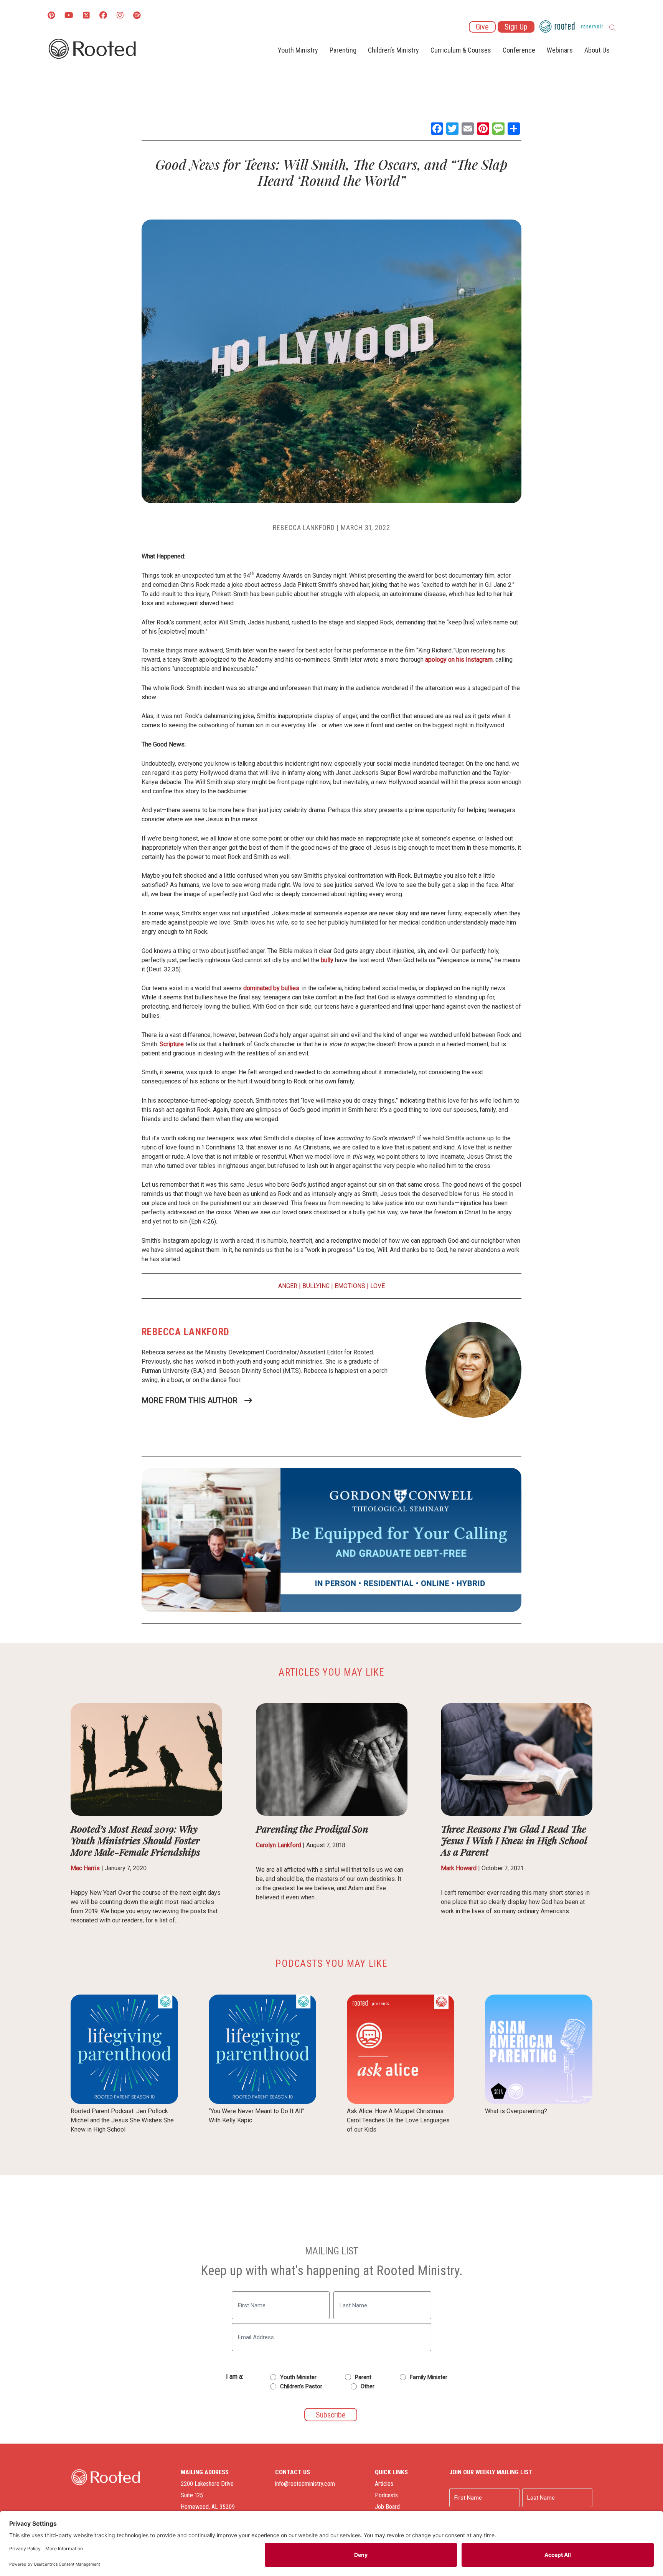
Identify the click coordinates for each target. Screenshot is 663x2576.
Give (482, 27)
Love (378, 1286)
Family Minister (429, 2377)
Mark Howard (459, 1868)
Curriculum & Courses (461, 50)
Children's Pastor (301, 2386)
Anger (288, 1286)
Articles (384, 2484)
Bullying (316, 1286)
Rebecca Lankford (304, 528)
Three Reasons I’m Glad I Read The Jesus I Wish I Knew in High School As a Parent (514, 1840)
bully (326, 960)
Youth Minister (298, 2377)
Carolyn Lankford (279, 1845)
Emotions (350, 1286)
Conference (519, 50)
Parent (363, 2377)
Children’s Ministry (393, 50)
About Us (597, 50)
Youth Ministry (298, 50)
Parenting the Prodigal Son (312, 1829)
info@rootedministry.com (305, 2484)
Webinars (560, 50)
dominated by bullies (271, 988)
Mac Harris (85, 1868)
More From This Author (190, 1400)
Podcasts (386, 2495)
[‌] (86, 16)
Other (368, 2386)
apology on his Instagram (459, 660)
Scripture (172, 1044)
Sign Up (516, 27)
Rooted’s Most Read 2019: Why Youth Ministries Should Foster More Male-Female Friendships (135, 1840)
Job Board (387, 2507)
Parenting (343, 50)
